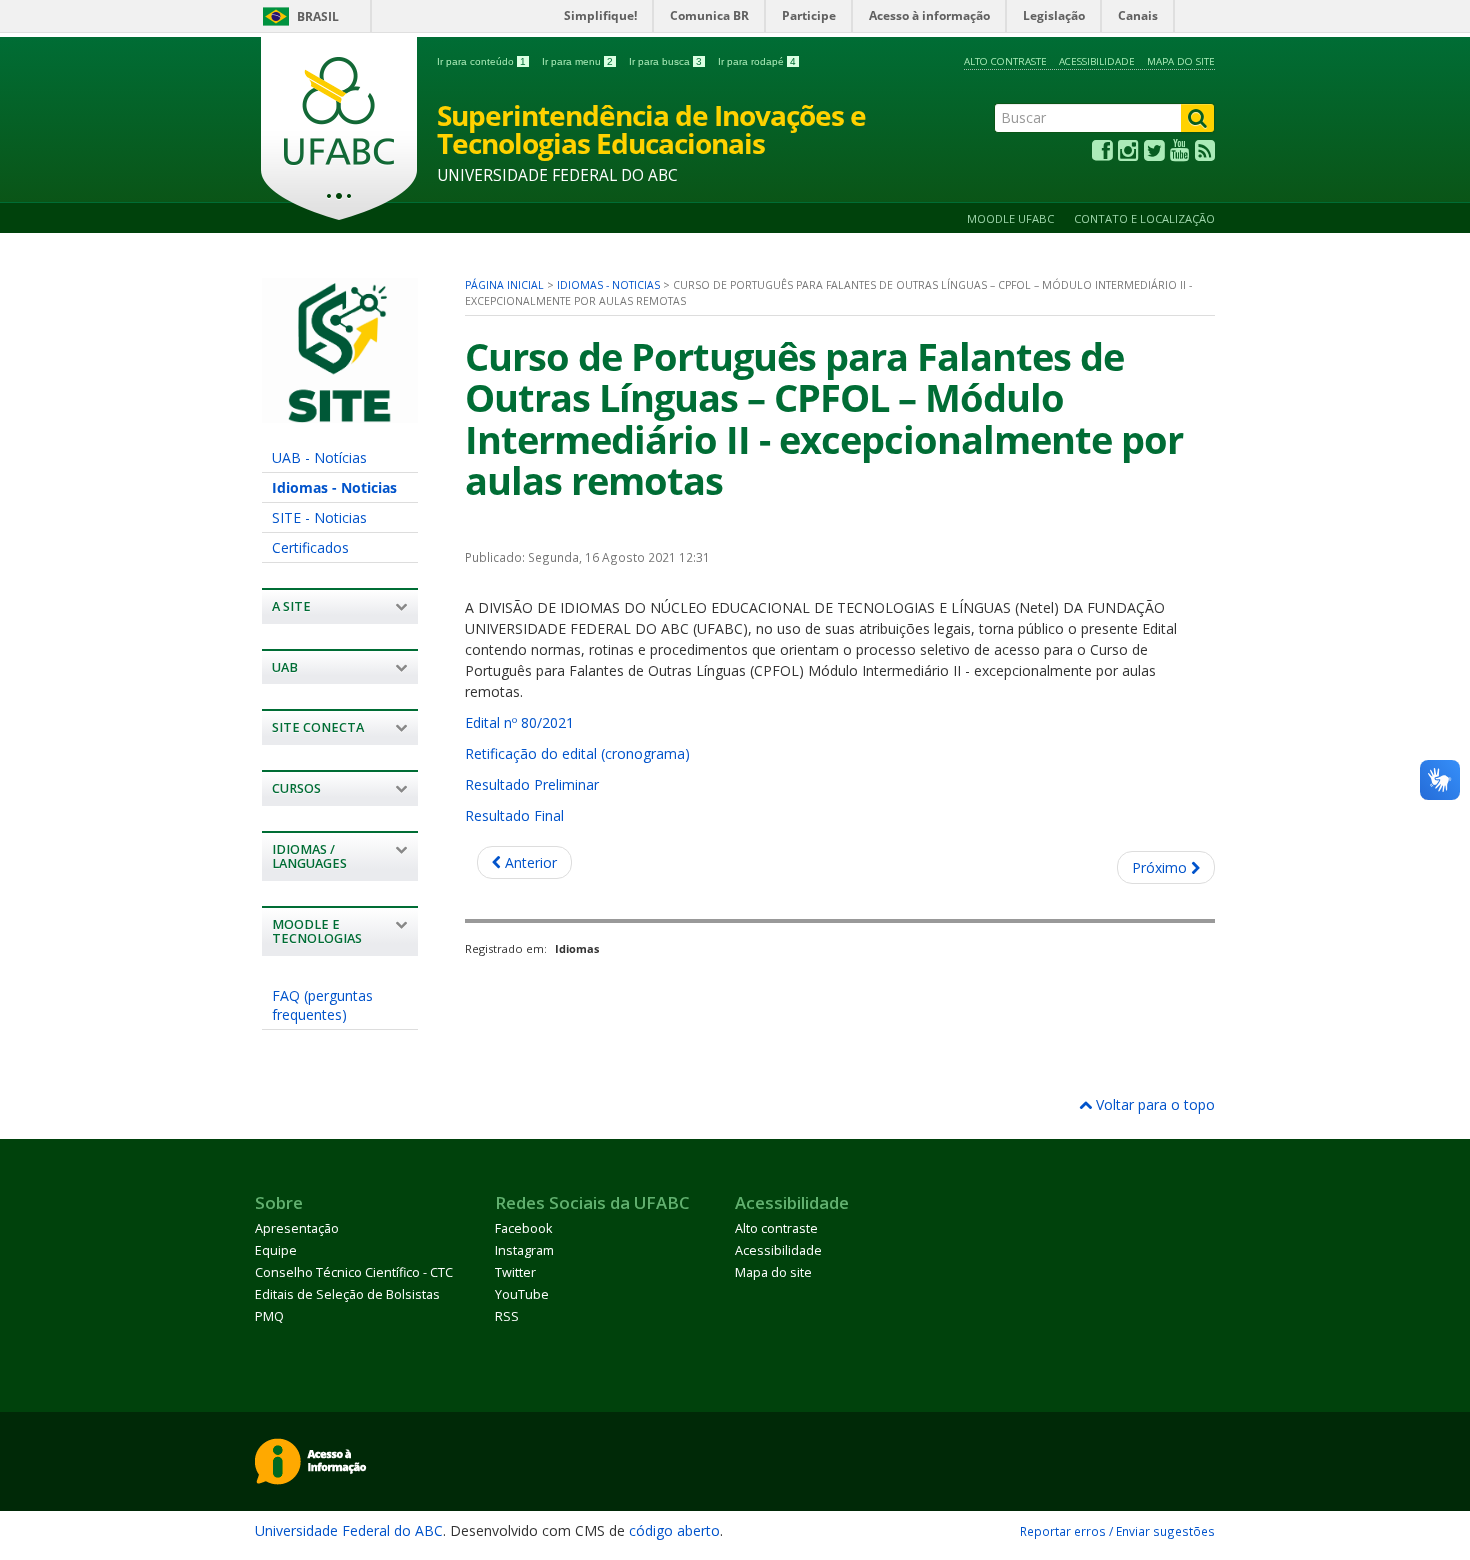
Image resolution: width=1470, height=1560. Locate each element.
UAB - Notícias (319, 457)
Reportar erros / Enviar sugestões (1117, 1531)
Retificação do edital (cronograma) (577, 753)
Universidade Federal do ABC (349, 1530)
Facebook (523, 1228)
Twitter (515, 1272)
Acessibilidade (1097, 61)
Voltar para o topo (1153, 1104)
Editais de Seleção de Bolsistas (347, 1294)
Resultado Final (514, 815)
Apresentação (297, 1228)
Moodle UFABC (1010, 218)
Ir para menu (577, 61)
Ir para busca (665, 61)
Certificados (310, 547)
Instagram (524, 1250)
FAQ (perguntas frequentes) (322, 1005)
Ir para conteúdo (481, 61)
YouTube (522, 1294)
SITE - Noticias (319, 517)
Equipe (276, 1250)
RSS (507, 1316)
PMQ (269, 1316)
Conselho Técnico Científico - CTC (354, 1272)
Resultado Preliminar (532, 784)
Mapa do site (1181, 61)
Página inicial (504, 285)
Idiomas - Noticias (334, 487)
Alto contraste (1005, 61)
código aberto (674, 1530)
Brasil (318, 16)
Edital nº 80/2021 (519, 722)
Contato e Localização (1144, 218)
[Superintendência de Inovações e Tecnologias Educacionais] (340, 413)
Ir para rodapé (757, 61)
